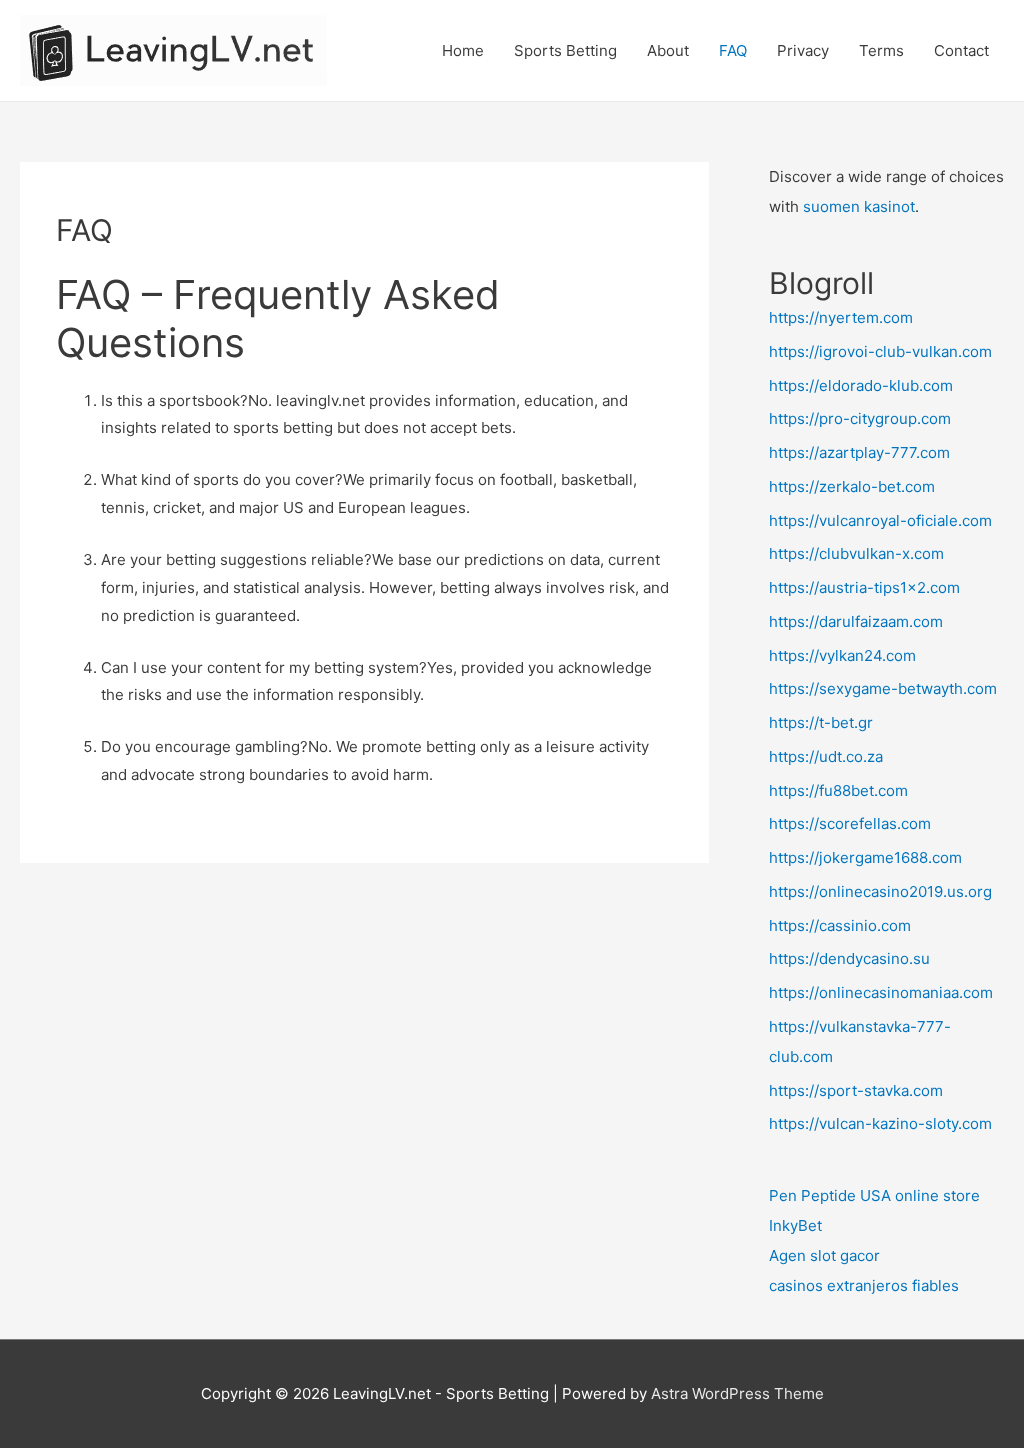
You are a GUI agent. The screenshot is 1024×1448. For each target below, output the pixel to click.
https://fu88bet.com (838, 790)
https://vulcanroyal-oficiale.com (880, 520)
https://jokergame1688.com (865, 857)
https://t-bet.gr (821, 722)
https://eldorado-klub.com (861, 385)
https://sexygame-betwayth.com (883, 688)
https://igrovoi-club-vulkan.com (880, 351)
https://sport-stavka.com (856, 1090)
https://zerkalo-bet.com (852, 486)
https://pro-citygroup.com (860, 418)
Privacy (803, 50)
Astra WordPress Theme (737, 1393)
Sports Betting (565, 50)
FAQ (733, 50)
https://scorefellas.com (850, 823)
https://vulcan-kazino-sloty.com (880, 1123)
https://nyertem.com (841, 317)
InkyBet (795, 1225)
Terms (881, 50)
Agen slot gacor (824, 1255)
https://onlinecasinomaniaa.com (881, 992)
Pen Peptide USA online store (874, 1195)
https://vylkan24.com (842, 655)
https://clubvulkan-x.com (856, 553)
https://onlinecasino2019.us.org (880, 891)
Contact (961, 50)
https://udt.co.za (826, 756)
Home (463, 50)
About (668, 50)
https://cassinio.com (840, 925)
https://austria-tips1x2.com (864, 587)
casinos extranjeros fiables (864, 1285)
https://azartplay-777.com (859, 452)
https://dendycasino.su (849, 958)
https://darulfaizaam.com (856, 621)
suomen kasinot (859, 206)
